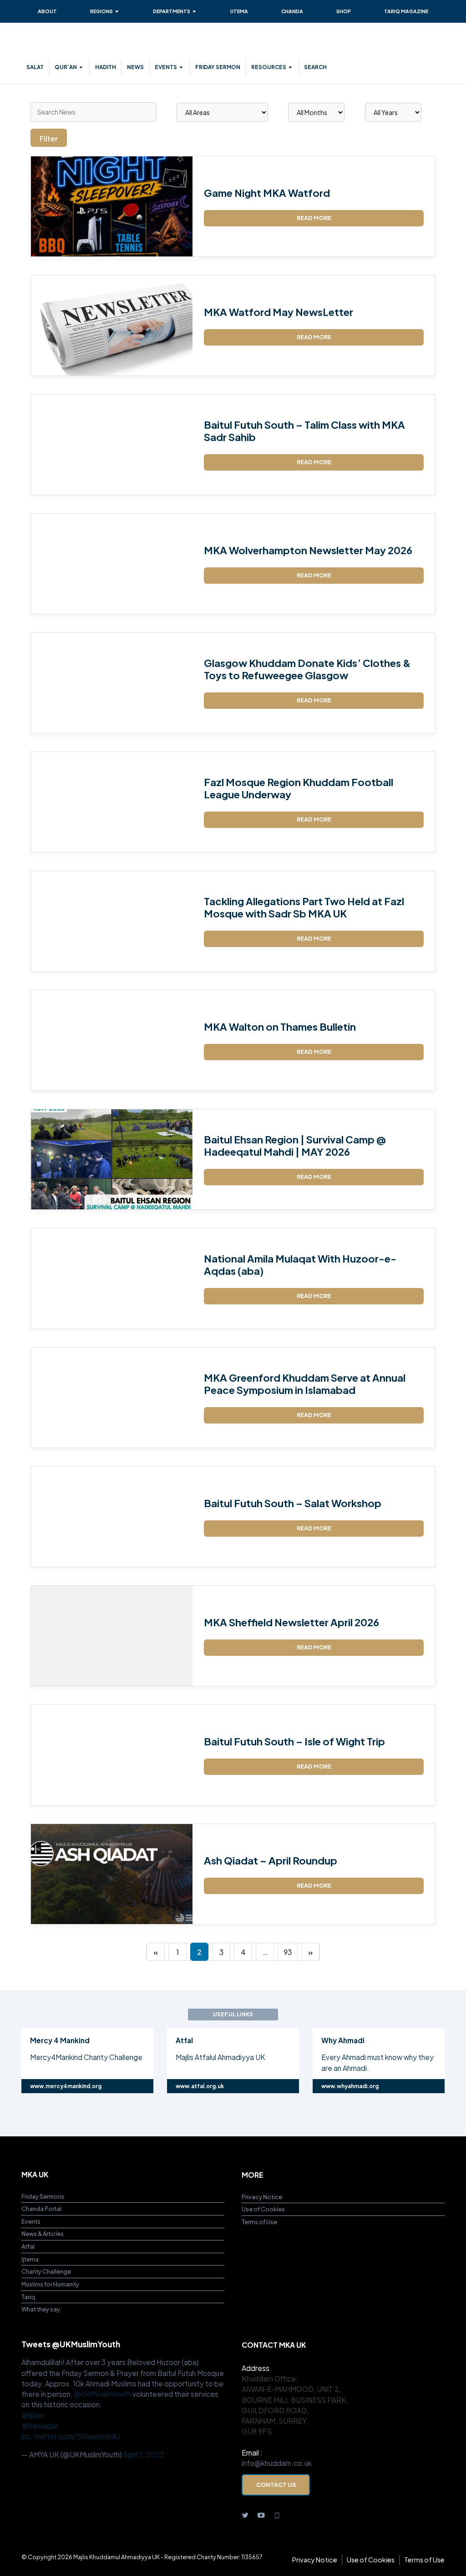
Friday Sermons (43, 2196)
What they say (41, 2309)
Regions (101, 11)
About (47, 11)
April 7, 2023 (144, 2454)
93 (288, 1952)
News (135, 67)
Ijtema (239, 11)
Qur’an (66, 67)
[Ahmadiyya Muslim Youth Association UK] (76, 45)
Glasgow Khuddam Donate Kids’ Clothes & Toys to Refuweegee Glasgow (307, 669)
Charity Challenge (46, 2271)
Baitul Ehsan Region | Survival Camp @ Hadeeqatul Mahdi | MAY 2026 (295, 1145)
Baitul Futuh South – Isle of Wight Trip (294, 1741)
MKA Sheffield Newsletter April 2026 (291, 1622)
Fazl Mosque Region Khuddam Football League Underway (299, 788)
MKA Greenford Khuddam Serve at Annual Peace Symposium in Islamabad (305, 1383)
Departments (172, 11)
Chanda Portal (41, 2209)
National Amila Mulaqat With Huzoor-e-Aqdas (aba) (300, 1264)
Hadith (106, 67)
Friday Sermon (218, 67)
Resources (269, 67)
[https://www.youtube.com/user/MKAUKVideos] (261, 2514)
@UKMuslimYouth (103, 2394)
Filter (49, 138)
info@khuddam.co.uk (277, 2463)
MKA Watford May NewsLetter (279, 312)
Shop (344, 11)
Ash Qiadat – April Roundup (271, 1860)
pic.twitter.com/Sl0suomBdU (71, 2436)
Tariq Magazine (406, 11)
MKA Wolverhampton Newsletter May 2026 (308, 550)
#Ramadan (40, 2426)
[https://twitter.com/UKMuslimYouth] (245, 2514)
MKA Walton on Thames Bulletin (280, 1027)
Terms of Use (259, 2222)
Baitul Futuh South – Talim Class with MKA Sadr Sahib (304, 431)
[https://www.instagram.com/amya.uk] (277, 2514)
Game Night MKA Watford (267, 193)
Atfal (28, 2246)
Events (166, 67)
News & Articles (43, 2234)
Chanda (292, 11)
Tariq (28, 2297)
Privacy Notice (262, 2197)
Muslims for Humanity (50, 2284)
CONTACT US (276, 2485)
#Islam (33, 2415)
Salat (35, 67)
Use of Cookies (263, 2209)
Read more (314, 218)
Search (315, 67)
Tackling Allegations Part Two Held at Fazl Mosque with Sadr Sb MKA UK (304, 907)
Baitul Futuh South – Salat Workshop (293, 1503)
